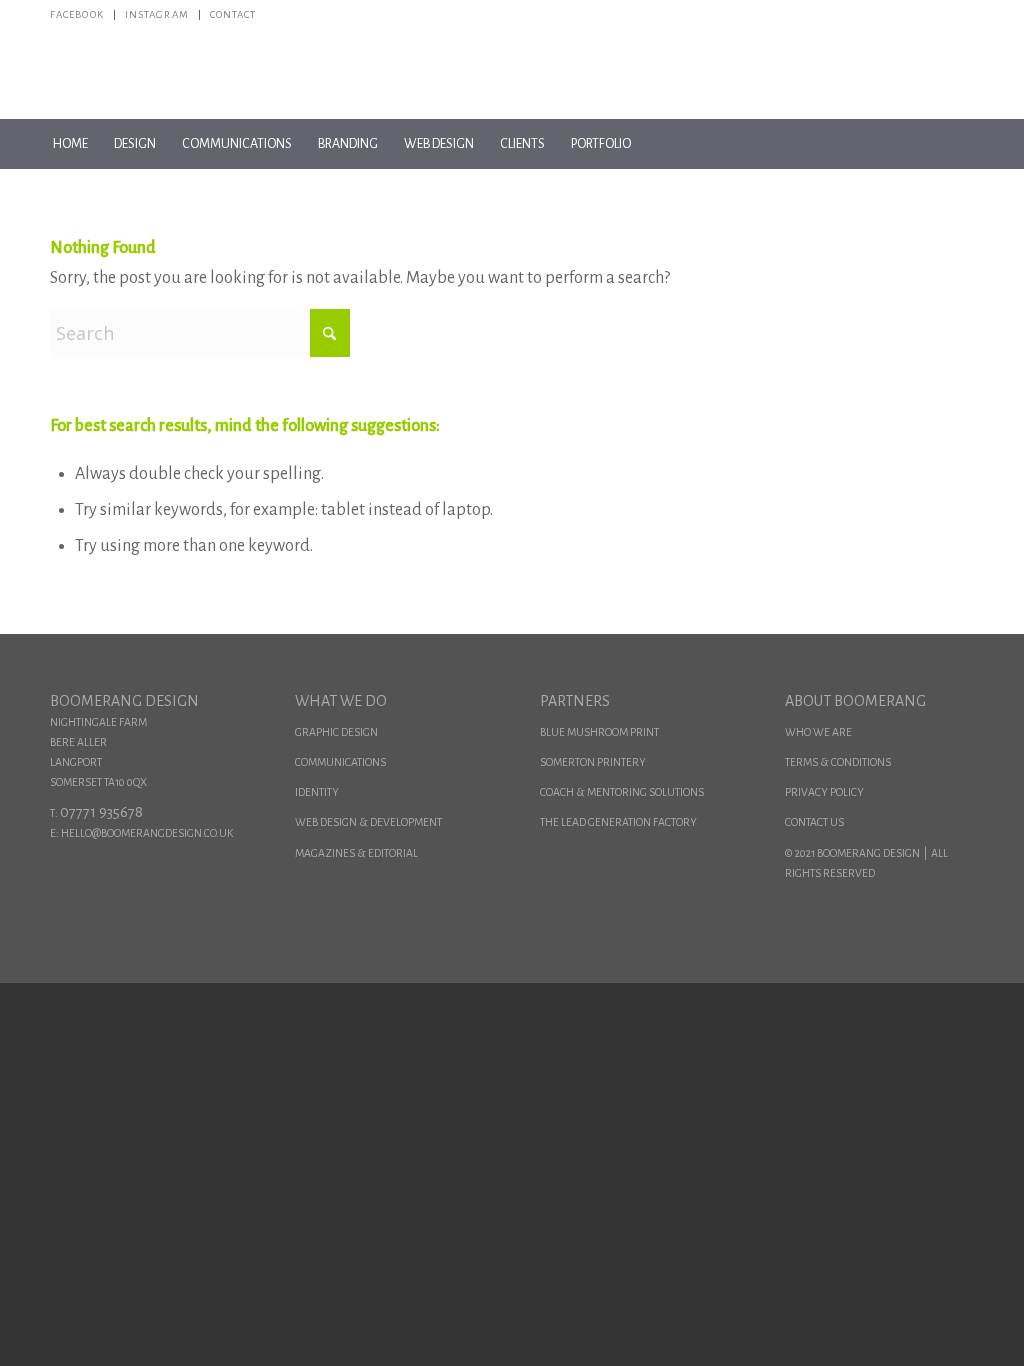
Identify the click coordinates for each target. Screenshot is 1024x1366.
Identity (317, 792)
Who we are (818, 732)
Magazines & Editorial (356, 853)
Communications (340, 762)
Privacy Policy (824, 792)
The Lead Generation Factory (618, 822)
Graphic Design (336, 732)
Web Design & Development (368, 822)
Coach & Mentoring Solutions (622, 792)
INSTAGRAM (157, 14)
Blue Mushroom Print (599, 732)
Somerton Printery (593, 762)
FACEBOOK (77, 14)
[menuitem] (82, 15)
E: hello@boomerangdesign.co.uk (141, 833)
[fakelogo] (512, 74)
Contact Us (814, 822)
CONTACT (233, 14)
